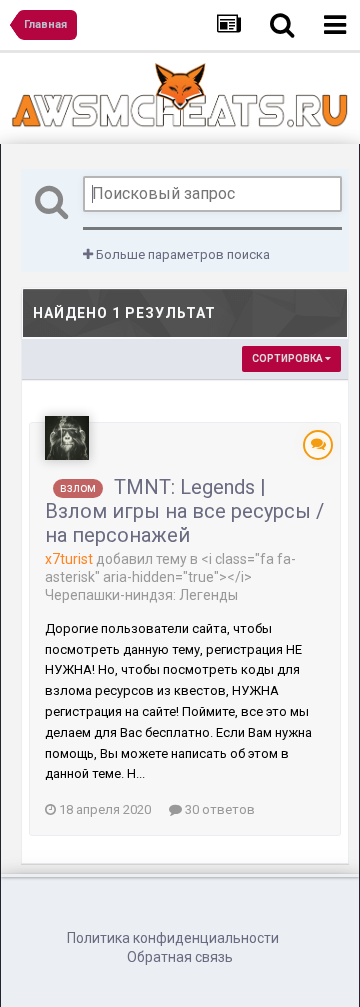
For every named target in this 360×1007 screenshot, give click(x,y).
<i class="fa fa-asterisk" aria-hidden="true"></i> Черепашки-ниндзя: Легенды (170, 577)
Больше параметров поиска (181, 254)
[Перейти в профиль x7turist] (67, 438)
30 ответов (218, 809)
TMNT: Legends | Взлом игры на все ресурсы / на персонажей (184, 511)
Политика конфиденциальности (173, 938)
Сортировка (288, 358)
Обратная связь (180, 957)
